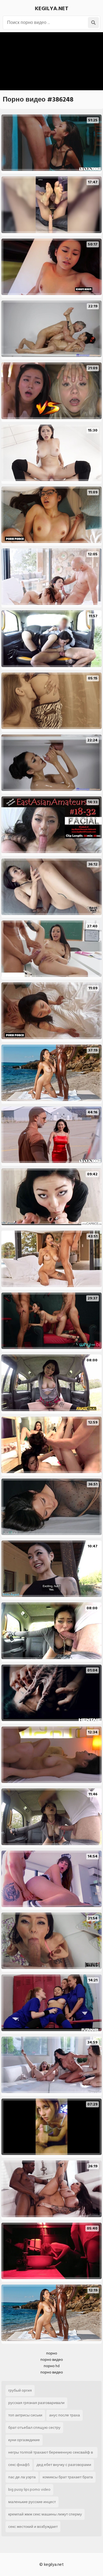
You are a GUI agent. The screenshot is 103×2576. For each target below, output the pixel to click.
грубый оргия (20, 2390)
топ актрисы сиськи (25, 2415)
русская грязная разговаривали (36, 2403)
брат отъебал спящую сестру (34, 2428)
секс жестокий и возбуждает (33, 2527)
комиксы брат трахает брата (68, 2477)
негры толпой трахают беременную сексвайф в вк (51, 2454)
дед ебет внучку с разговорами (64, 2465)
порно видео (52, 2360)
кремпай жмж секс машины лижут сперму (45, 2514)
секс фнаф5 (19, 2465)
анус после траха (65, 2415)
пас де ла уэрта (22, 2477)
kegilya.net (52, 9)
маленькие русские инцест (32, 2502)
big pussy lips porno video (29, 2489)
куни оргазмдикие (24, 2440)
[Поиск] (93, 23)
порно (52, 2353)
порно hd (52, 2366)
